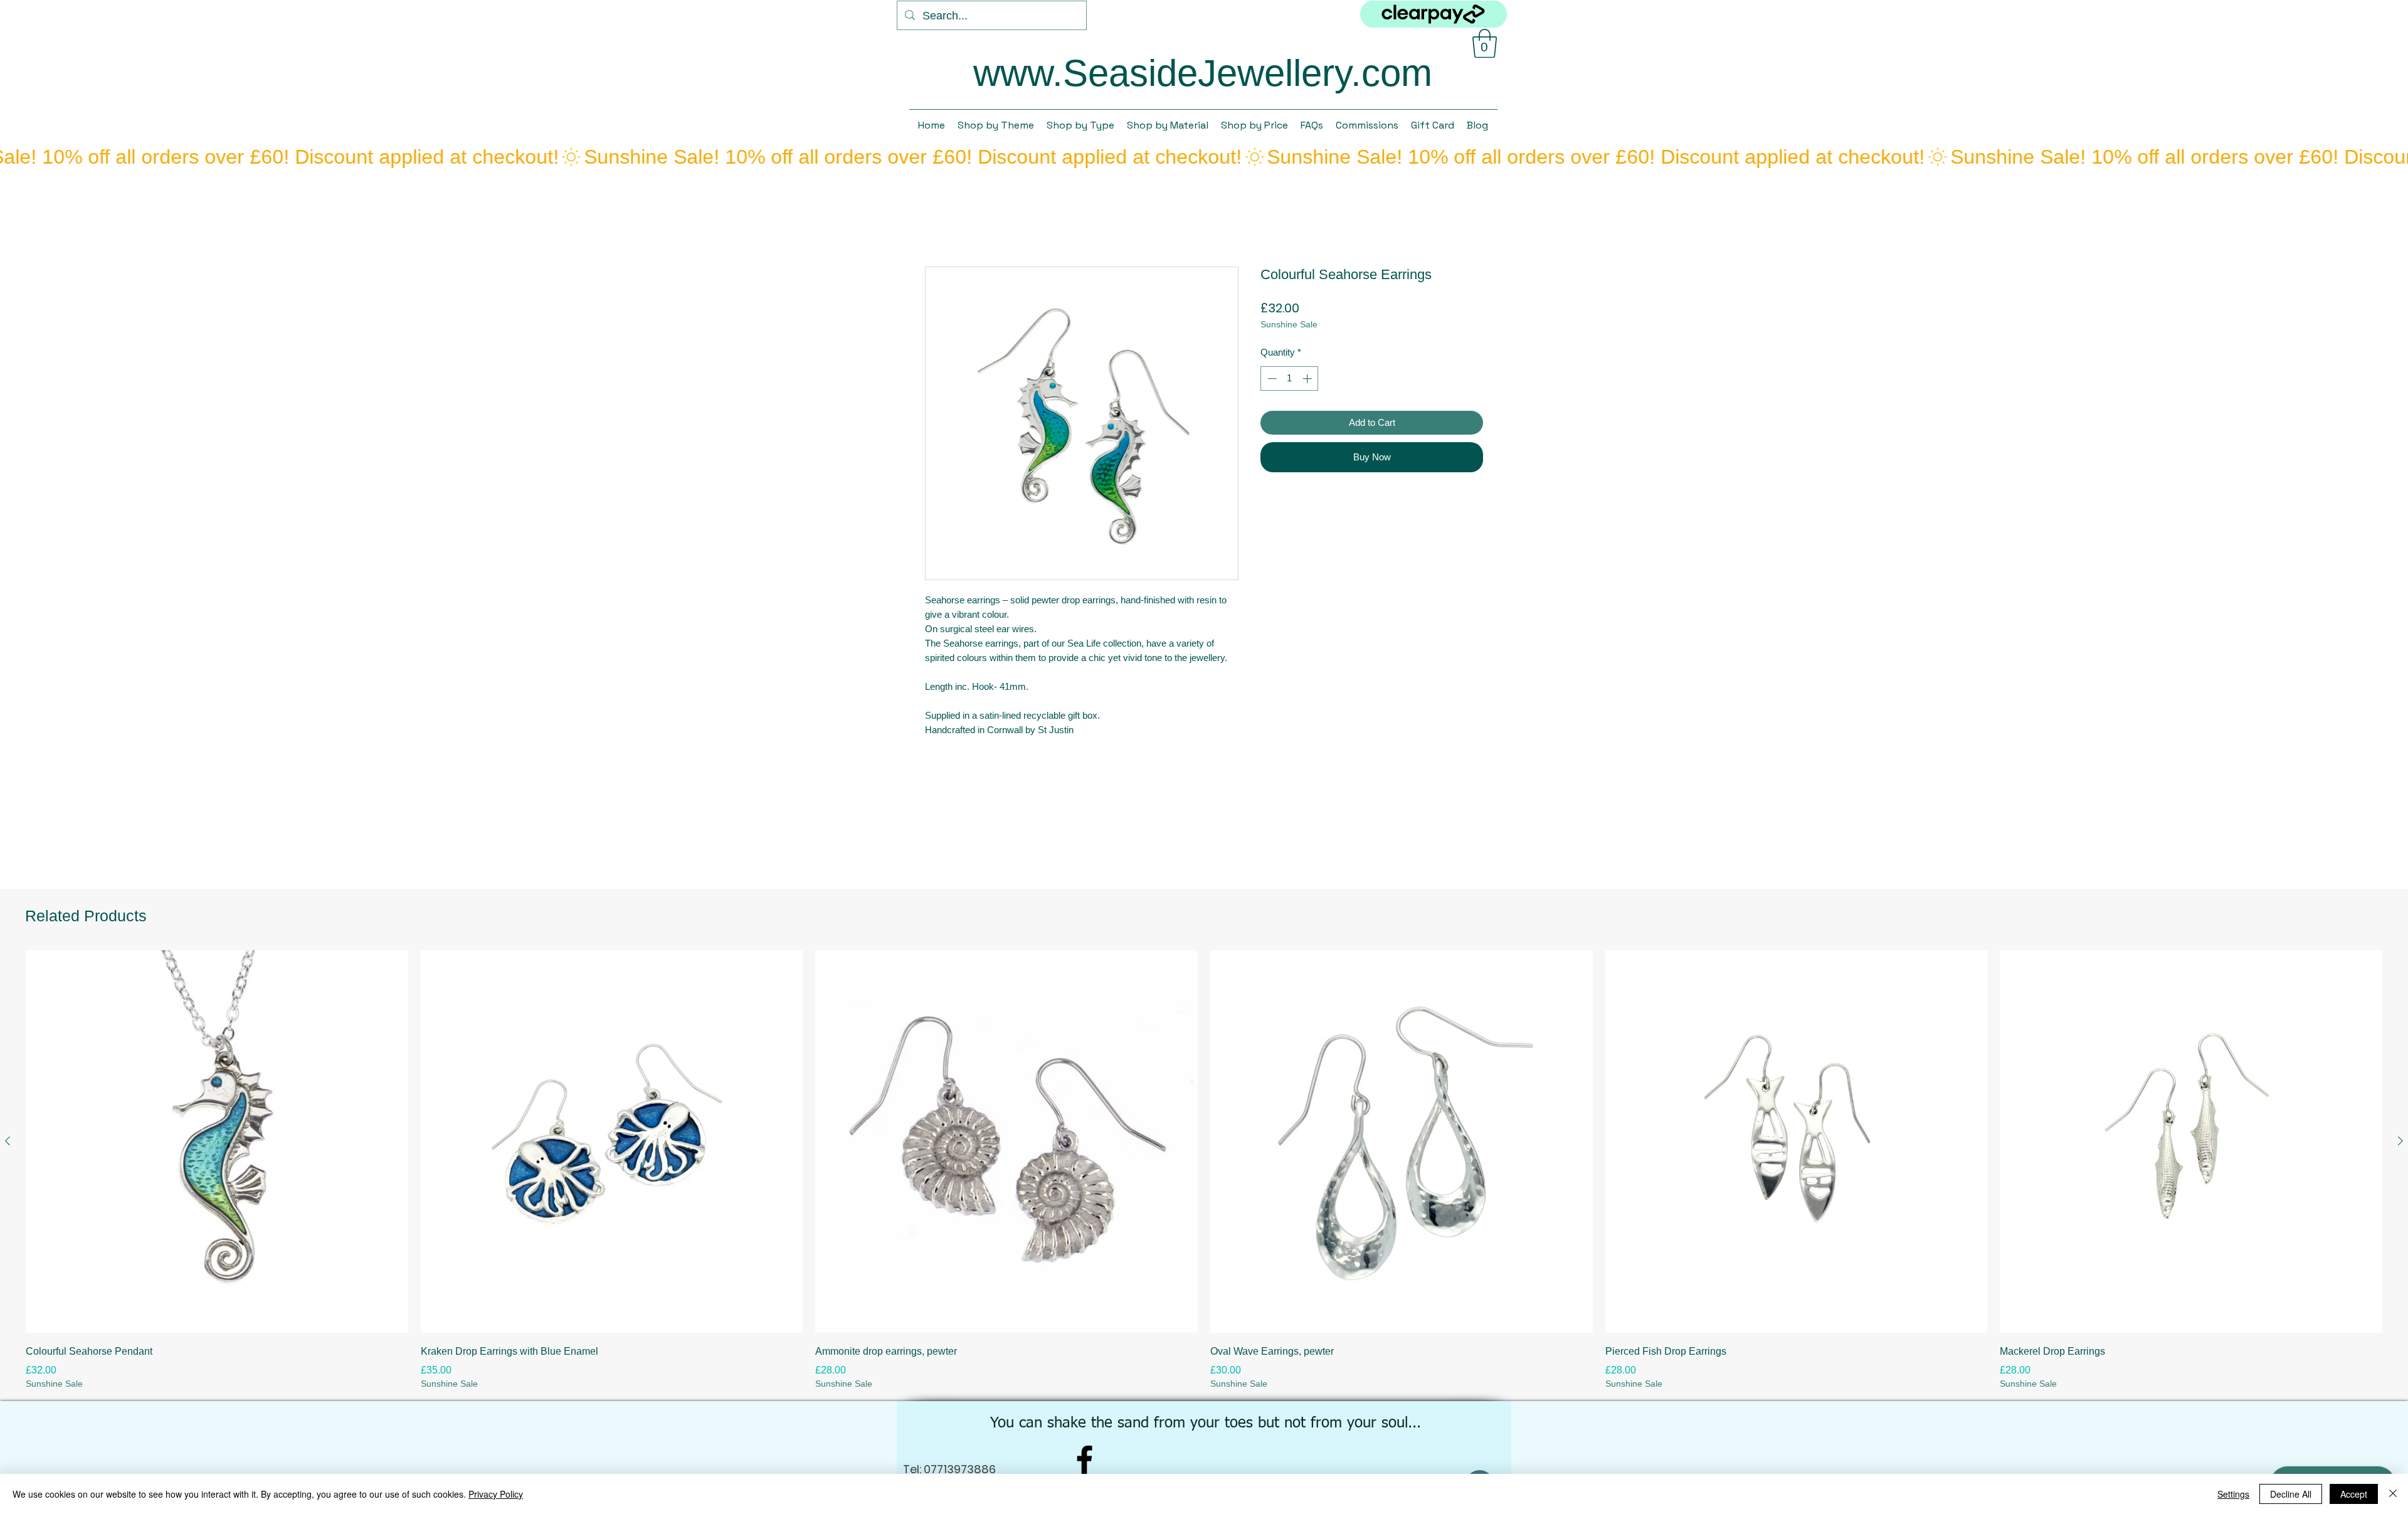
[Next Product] (2400, 1141)
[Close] (2393, 1494)
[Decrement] (1271, 378)
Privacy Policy (496, 1494)
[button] (1485, 43)
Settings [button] (2233, 1494)
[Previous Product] (8, 1141)
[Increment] (1308, 378)
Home (938, 220)
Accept (2354, 1494)
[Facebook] (1085, 1460)
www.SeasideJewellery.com (1203, 73)
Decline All (2291, 1494)
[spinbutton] (1290, 378)
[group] (1204, 1170)
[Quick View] (217, 1141)
